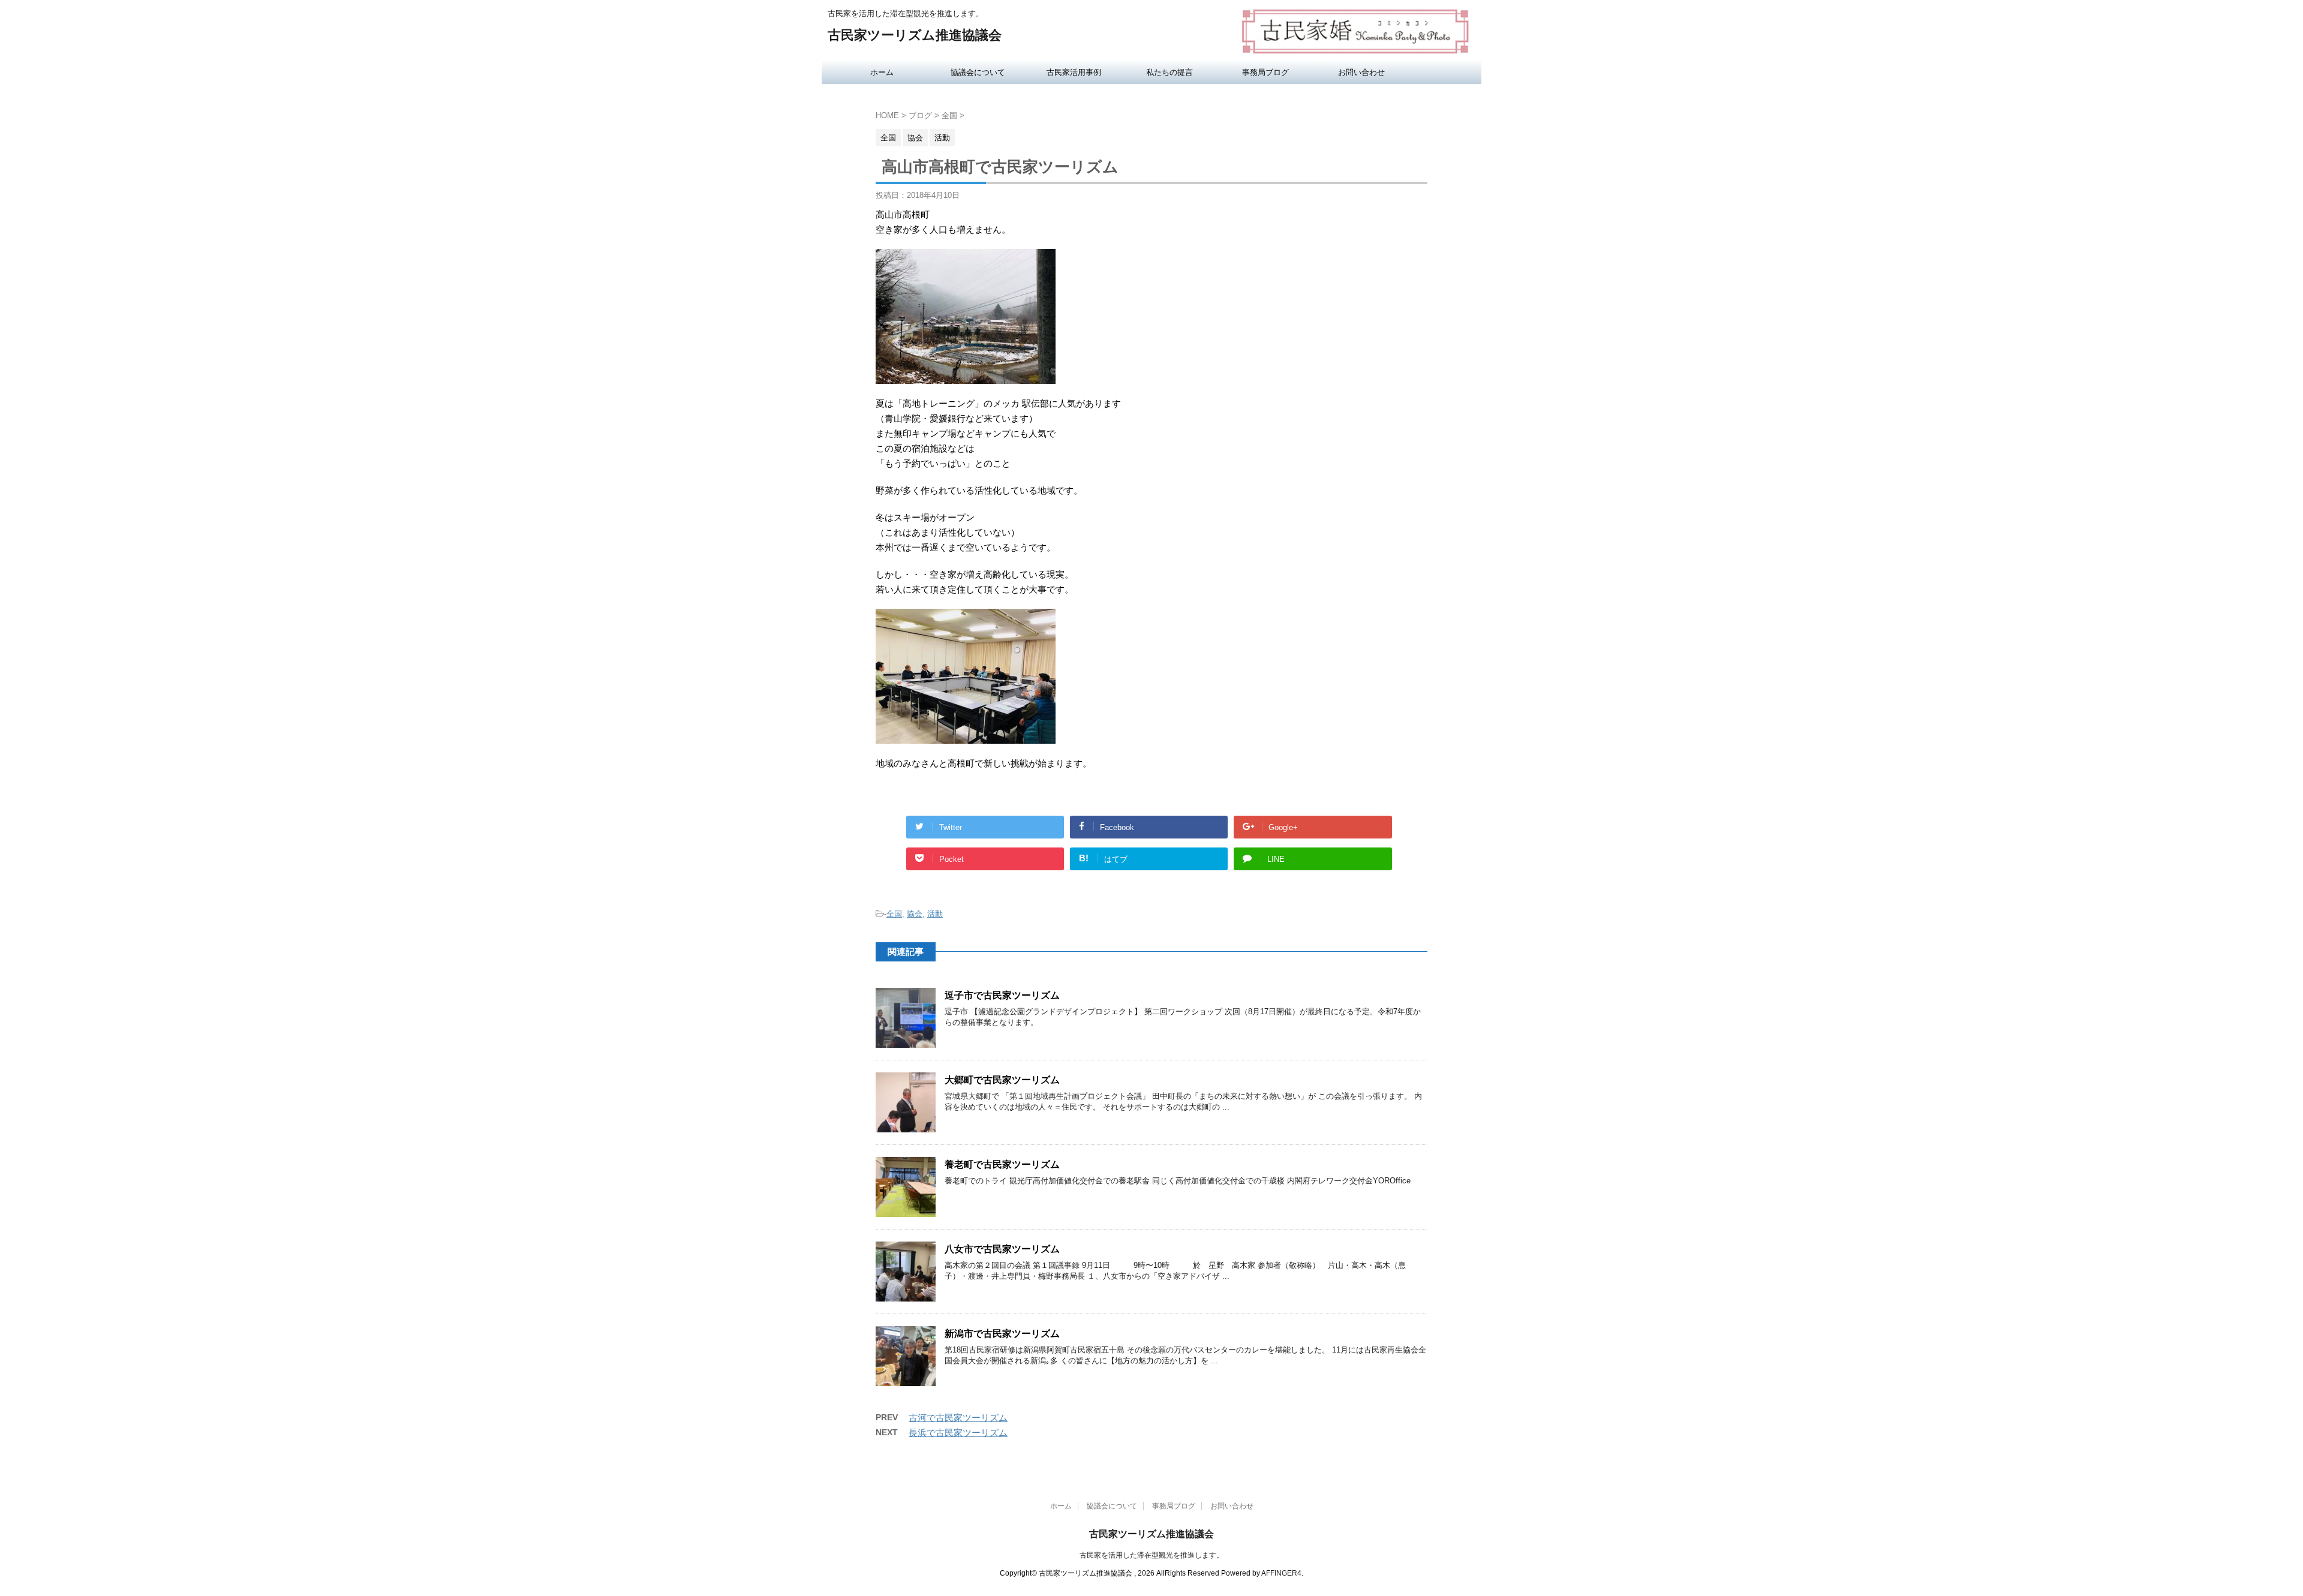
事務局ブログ (1265, 72)
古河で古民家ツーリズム (958, 1418)
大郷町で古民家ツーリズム (1002, 1080)
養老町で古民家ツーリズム (1002, 1164)
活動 (935, 914)
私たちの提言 (1169, 72)
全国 (894, 914)
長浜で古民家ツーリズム (958, 1433)
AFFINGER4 (1281, 1573)
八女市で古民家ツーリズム (1002, 1249)
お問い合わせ (1361, 72)
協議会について (978, 72)
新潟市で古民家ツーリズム (1002, 1334)
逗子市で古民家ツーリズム (1002, 995)
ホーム (882, 72)
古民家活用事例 (1074, 72)
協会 (915, 914)
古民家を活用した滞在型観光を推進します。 (1151, 1555)
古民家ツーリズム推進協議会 (915, 35)
